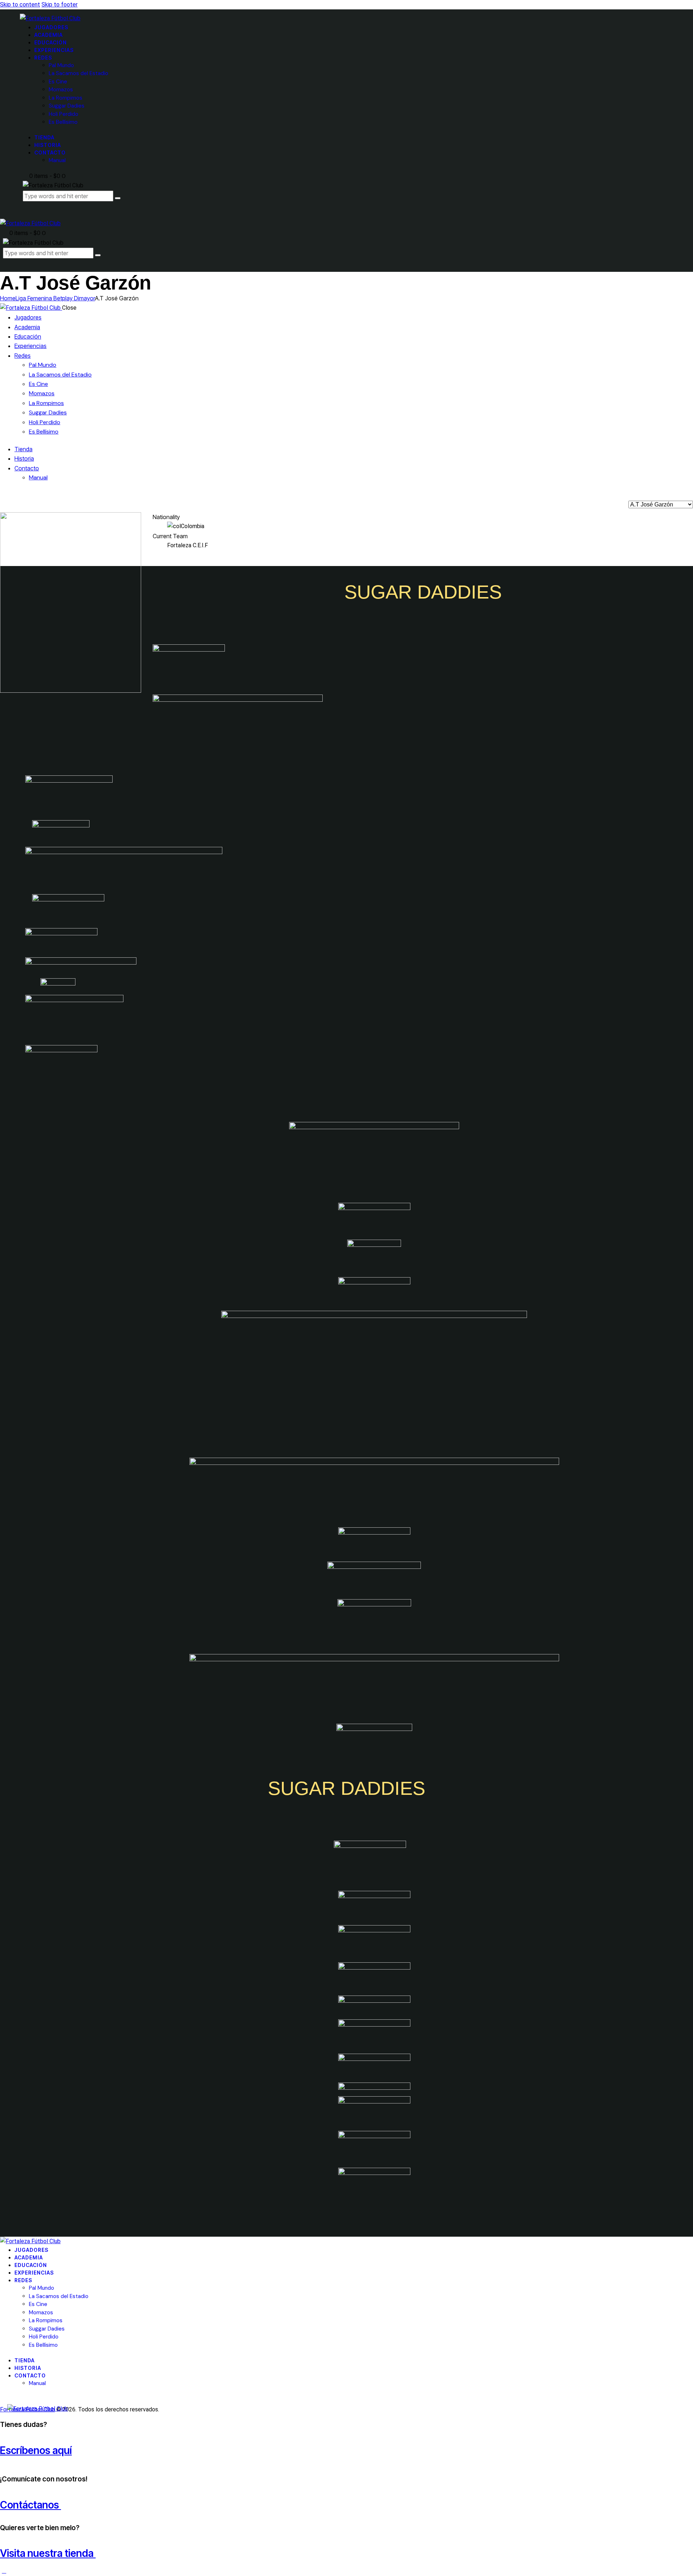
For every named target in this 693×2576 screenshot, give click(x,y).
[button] (6, 263)
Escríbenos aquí (36, 2450)
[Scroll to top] (4, 2571)
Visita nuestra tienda (48, 2553)
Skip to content (20, 5)
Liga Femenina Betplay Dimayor (55, 298)
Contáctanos (30, 2505)
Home (8, 298)
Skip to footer (60, 5)
